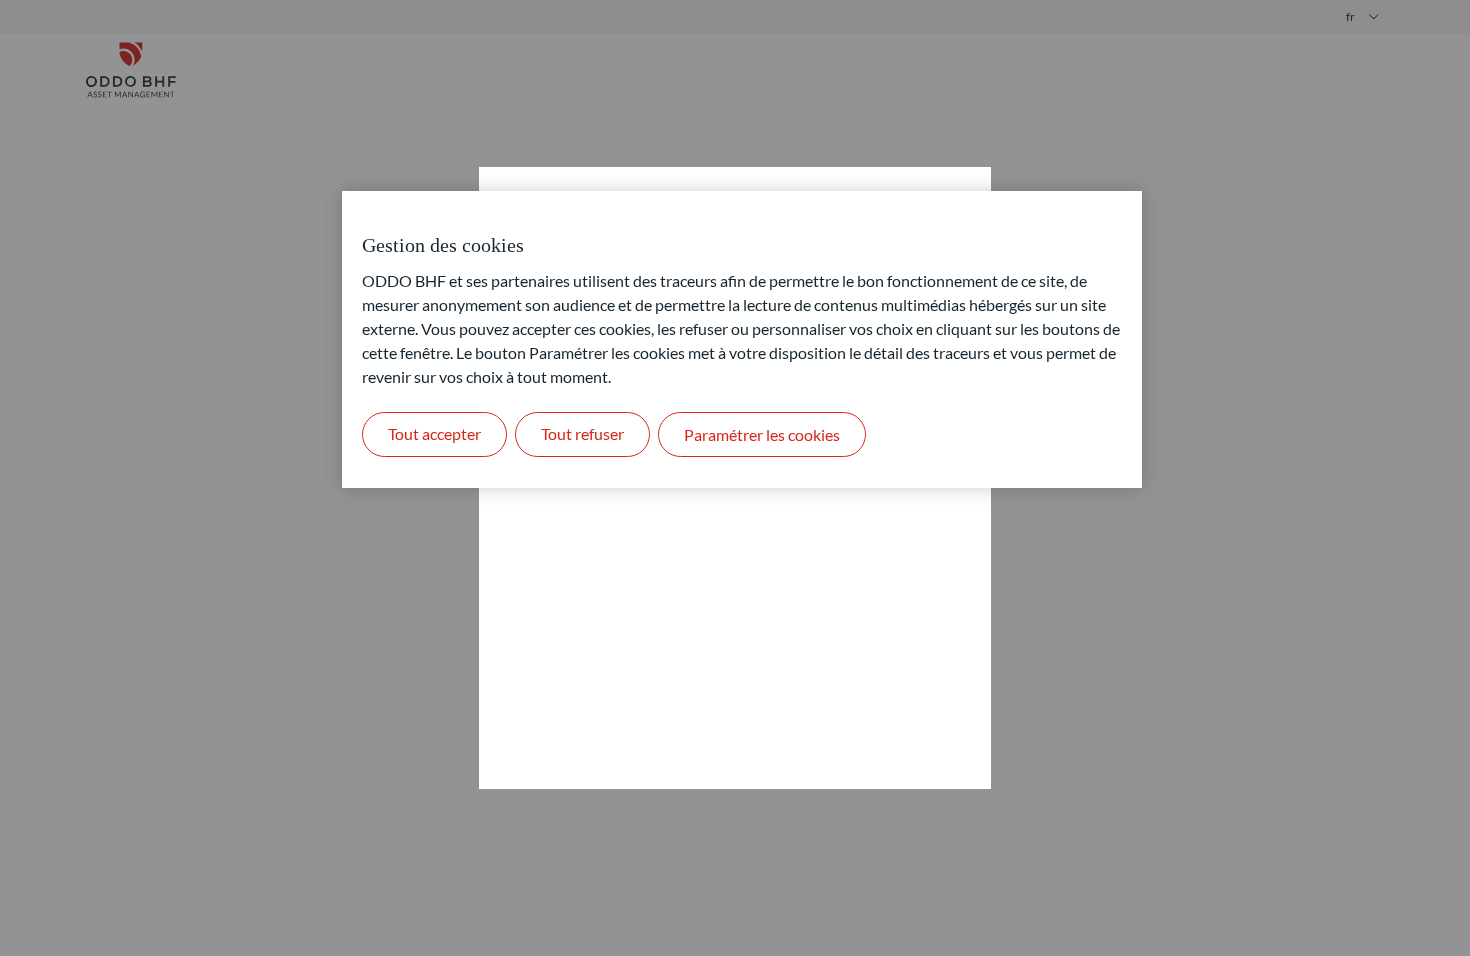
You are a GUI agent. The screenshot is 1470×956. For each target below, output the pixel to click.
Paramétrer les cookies (762, 434)
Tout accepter (434, 433)
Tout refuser (582, 433)
